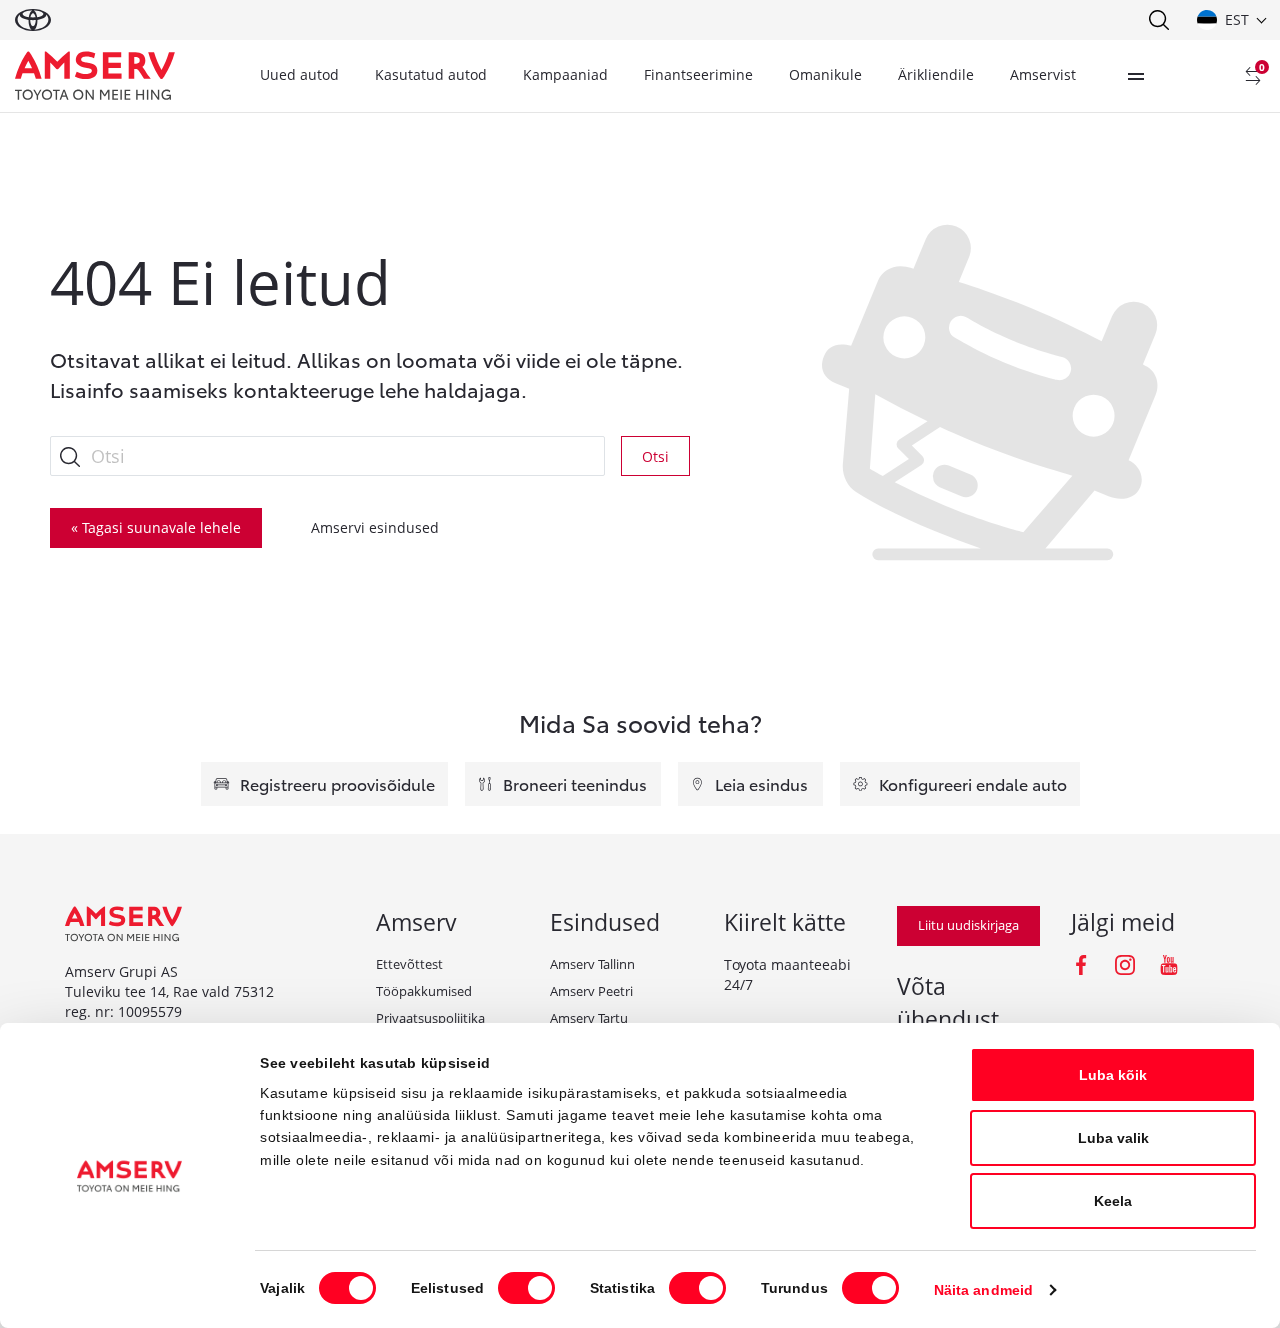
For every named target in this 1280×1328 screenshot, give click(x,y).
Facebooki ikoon (1081, 965)
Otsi (655, 456)
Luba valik (1113, 1138)
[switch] (526, 1288)
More (1136, 76)
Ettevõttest (409, 964)
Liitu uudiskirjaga (968, 925)
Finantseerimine (698, 74)
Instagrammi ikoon (1125, 965)
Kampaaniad (565, 74)
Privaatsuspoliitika (430, 1018)
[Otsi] (1158, 20)
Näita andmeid (983, 1290)
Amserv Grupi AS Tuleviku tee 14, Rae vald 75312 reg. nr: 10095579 (169, 992)
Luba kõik (1113, 1075)
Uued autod (299, 74)
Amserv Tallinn (592, 964)
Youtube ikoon (1169, 965)
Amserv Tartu (589, 1018)
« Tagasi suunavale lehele (156, 527)
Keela (1113, 1201)
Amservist (1043, 74)
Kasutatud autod (431, 74)
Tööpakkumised (424, 991)
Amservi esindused (375, 527)
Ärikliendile (936, 74)
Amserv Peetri (591, 991)
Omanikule (825, 74)
